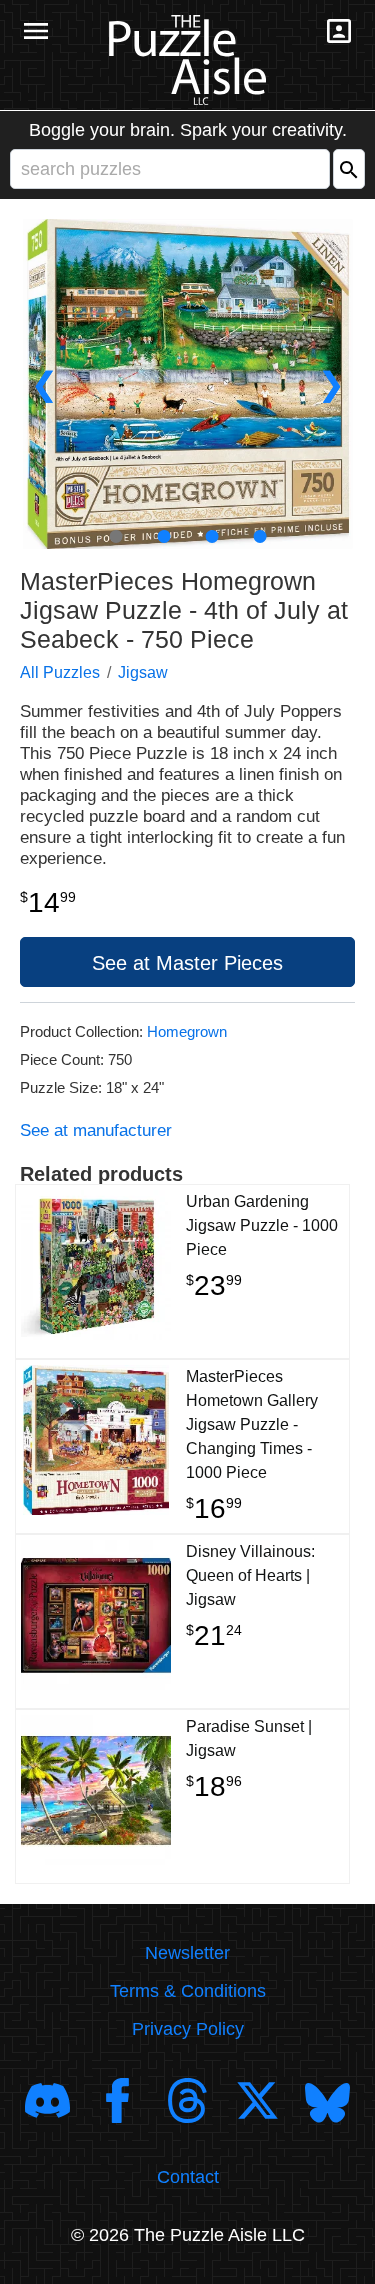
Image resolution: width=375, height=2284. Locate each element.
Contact (188, 2177)
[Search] (349, 169)
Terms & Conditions (188, 1991)
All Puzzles (60, 672)
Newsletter (187, 1953)
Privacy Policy (188, 2029)
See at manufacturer (96, 1130)
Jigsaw (143, 672)
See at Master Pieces (187, 963)
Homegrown (187, 1031)
